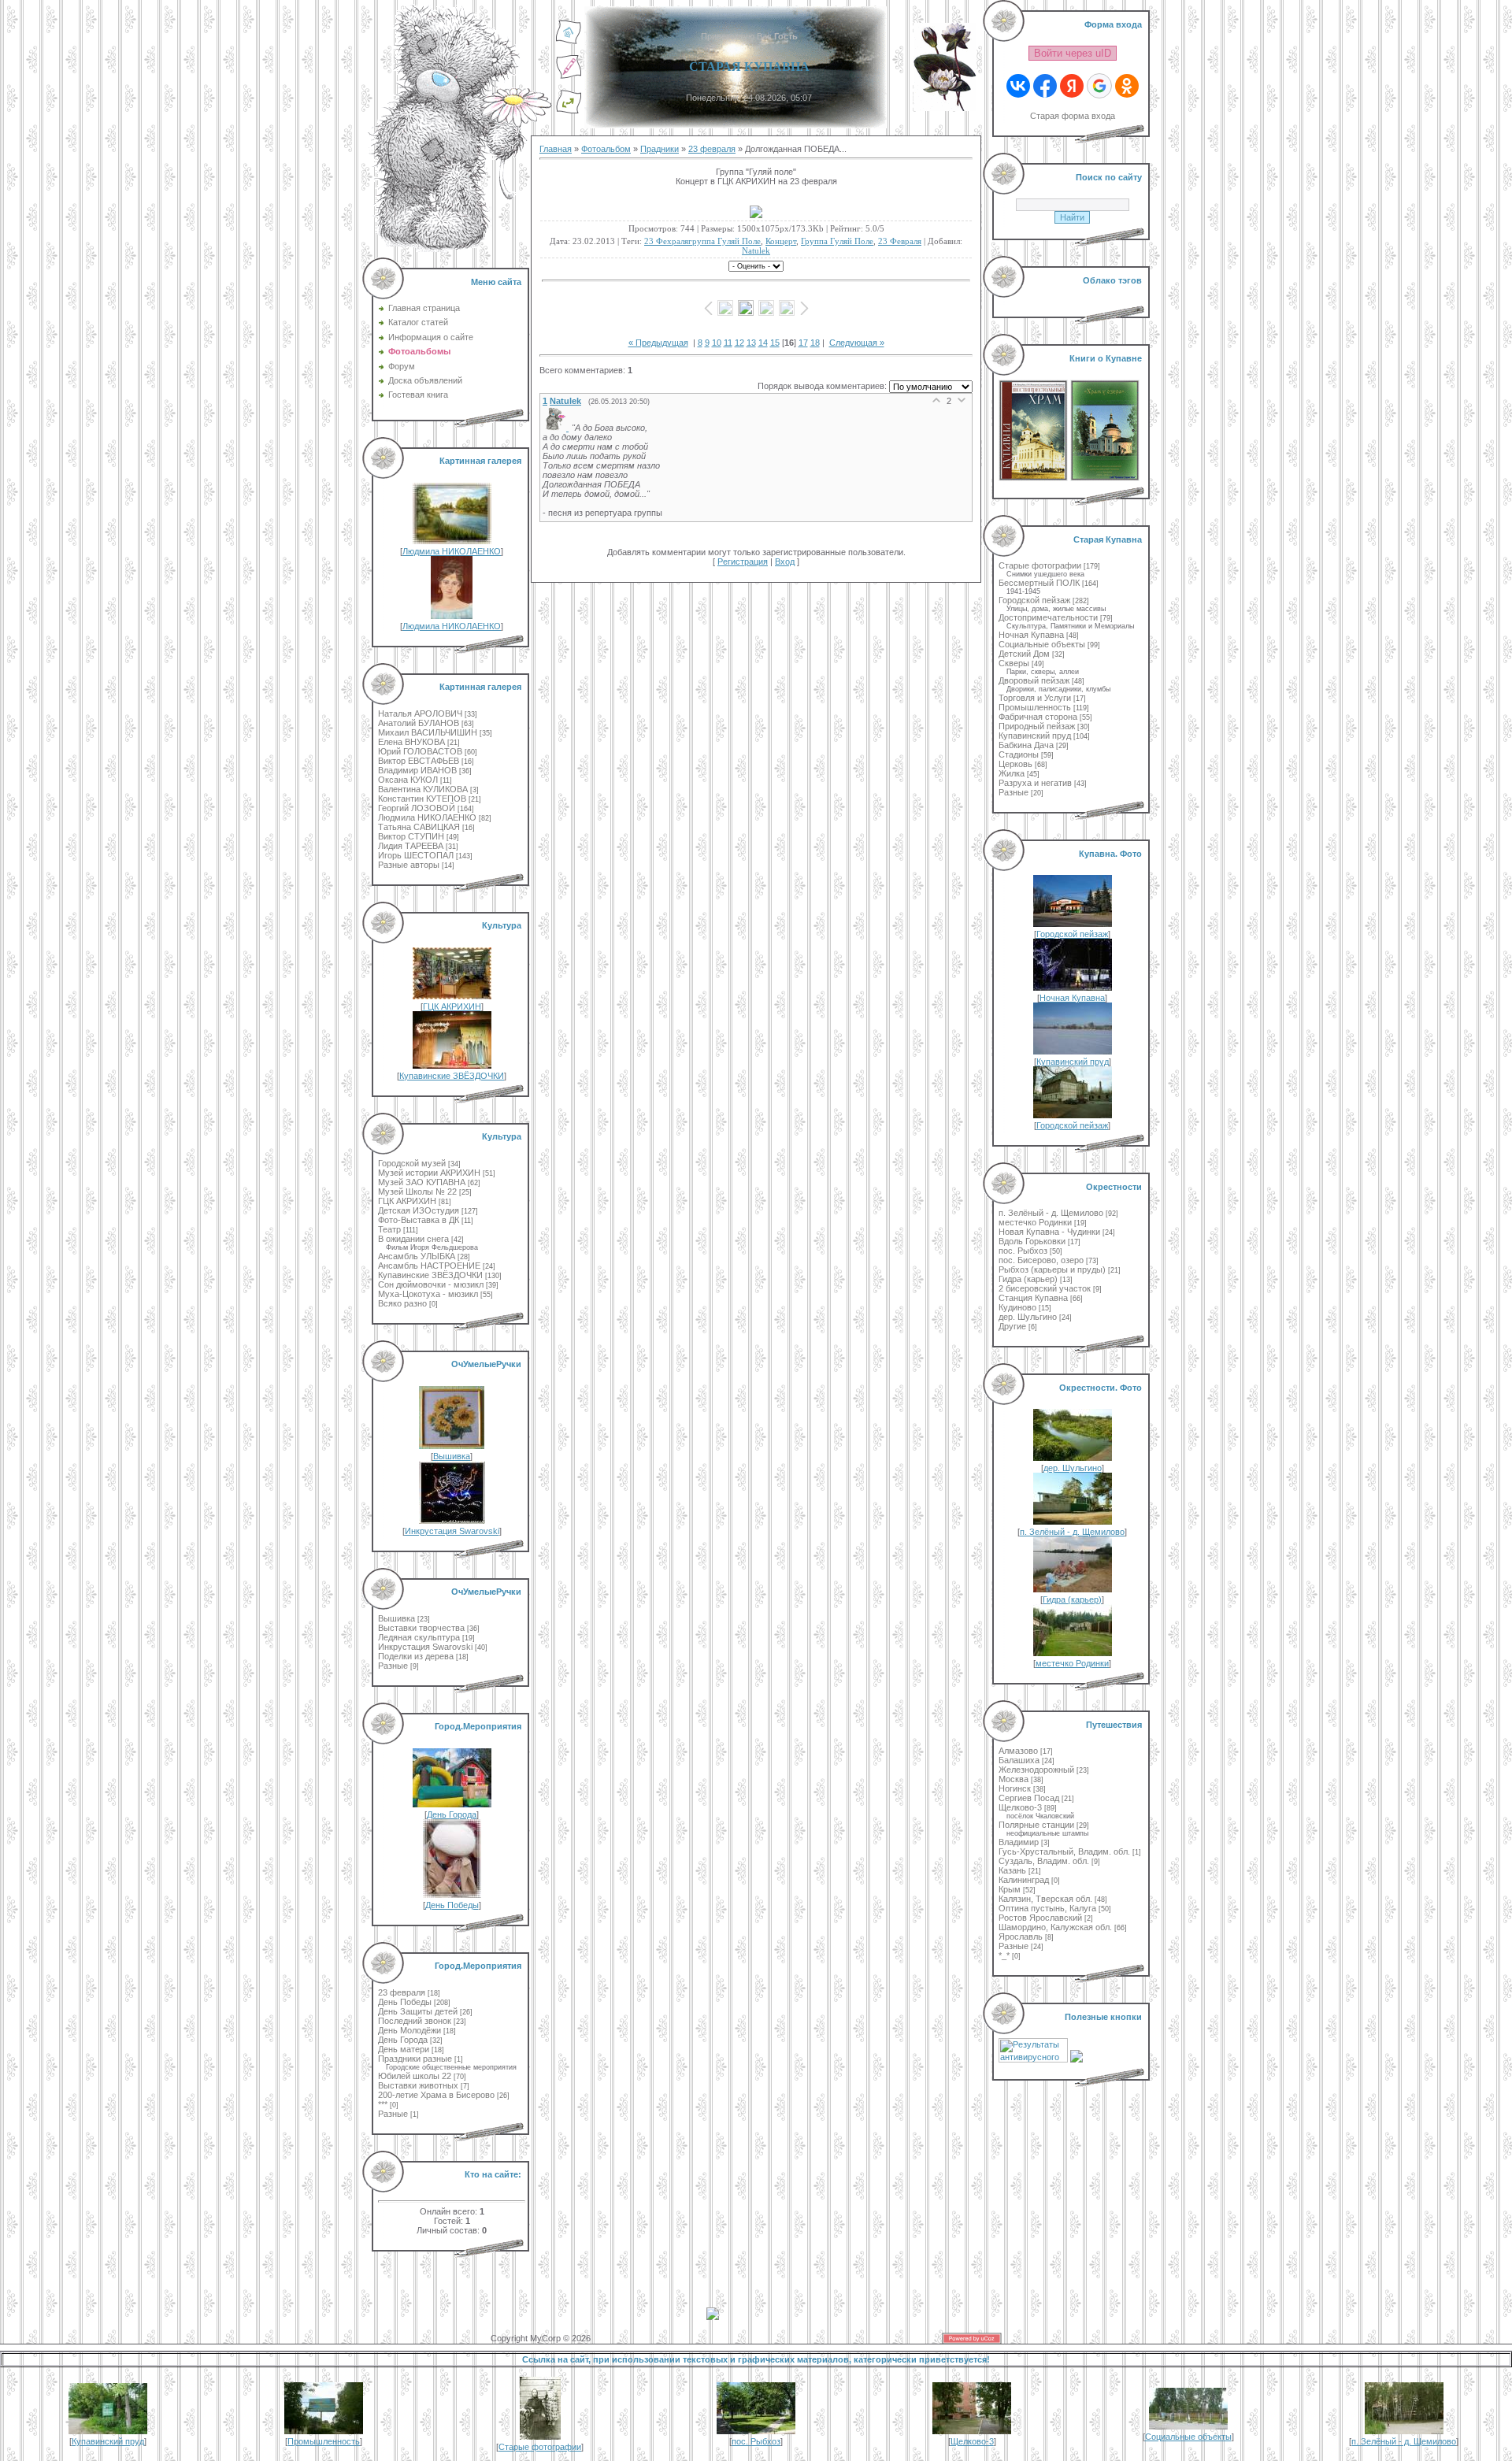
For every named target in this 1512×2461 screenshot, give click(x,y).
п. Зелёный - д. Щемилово (1051, 1213)
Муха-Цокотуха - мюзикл (428, 1294)
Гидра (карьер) (1028, 1279)
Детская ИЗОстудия (419, 1210)
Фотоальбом (606, 149)
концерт (781, 241)
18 (815, 343)
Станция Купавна (1033, 1298)
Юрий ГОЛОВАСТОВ (420, 751)
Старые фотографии (1040, 565)
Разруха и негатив (1035, 783)
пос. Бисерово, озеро (1041, 1260)
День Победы (452, 1905)
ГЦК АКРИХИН (452, 1006)
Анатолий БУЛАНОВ (419, 723)
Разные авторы (409, 865)
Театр (389, 1229)
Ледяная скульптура (419, 1637)
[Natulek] (557, 428)
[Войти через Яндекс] (1072, 86)
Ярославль (1021, 1937)
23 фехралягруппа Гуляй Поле (702, 241)
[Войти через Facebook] (1045, 86)
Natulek (756, 250)
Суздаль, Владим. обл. (1044, 1861)
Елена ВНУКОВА (411, 742)
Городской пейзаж (1034, 600)
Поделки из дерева (416, 1656)
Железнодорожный (1036, 1770)
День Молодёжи (409, 2030)
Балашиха (1019, 1760)
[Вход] (569, 111)
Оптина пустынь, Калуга (1047, 1908)
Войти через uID (1073, 53)
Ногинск (1015, 1788)
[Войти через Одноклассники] (1127, 86)
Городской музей (412, 1163)
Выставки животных (418, 2085)
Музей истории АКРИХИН (429, 1173)
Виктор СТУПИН (411, 836)
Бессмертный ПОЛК (1039, 583)
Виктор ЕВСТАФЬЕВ (419, 761)
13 (751, 343)
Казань (1012, 1870)
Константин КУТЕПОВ (422, 799)
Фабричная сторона (1038, 717)
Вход (785, 562)
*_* (1004, 1955)
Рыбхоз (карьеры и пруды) (1052, 1269)
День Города (452, 1814)
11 (728, 343)
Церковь (1015, 764)
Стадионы (1019, 754)
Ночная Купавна (1031, 635)
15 (775, 343)
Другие (1012, 1326)
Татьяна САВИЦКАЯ (419, 827)
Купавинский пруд (1035, 736)
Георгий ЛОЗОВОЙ (417, 808)
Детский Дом (1024, 654)
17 (803, 343)
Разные (393, 1666)
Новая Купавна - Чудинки (1049, 1232)
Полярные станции (1036, 1825)
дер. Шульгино (1028, 1317)
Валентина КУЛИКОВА (423, 789)
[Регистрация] (569, 76)
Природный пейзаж (1037, 726)
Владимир (1019, 1842)
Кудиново (1017, 1307)
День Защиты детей (418, 2011)
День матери (404, 2049)
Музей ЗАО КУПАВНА (422, 1182)
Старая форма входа (1073, 116)
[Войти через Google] (1099, 86)
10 (717, 343)
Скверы (1014, 663)
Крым (1010, 1889)
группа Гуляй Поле (837, 241)
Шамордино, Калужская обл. (1055, 1927)
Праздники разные (415, 2059)
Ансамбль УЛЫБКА (417, 1256)
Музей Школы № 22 (417, 1192)
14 (763, 343)
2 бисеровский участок (1045, 1288)
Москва (1014, 1779)
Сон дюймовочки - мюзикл (431, 1284)
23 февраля (402, 1992)
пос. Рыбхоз (1023, 1251)
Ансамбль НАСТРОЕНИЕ (429, 1266)
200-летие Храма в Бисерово (436, 2095)
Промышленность (1035, 707)
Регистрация (743, 562)
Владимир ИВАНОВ (417, 770)
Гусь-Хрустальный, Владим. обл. (1064, 1851)
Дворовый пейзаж (1034, 680)
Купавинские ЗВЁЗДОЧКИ (452, 1076)
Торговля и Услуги (1035, 698)
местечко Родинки (1035, 1222)
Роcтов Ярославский (1040, 1918)
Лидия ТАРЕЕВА (411, 846)
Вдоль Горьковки (1032, 1241)
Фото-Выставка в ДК (419, 1220)
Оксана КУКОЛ (408, 780)
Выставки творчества (421, 1628)
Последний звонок (415, 2021)
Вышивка (452, 1456)
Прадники (660, 149)
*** (383, 2104)
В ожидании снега (413, 1239)
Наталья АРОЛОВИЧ (420, 713)
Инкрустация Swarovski (452, 1531)
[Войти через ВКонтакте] (1018, 86)
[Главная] (569, 42)
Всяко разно (402, 1303)
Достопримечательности (1048, 617)
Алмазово (1018, 1751)
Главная (556, 149)
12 (739, 343)
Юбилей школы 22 (415, 2076)
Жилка (1012, 773)
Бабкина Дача (1026, 745)
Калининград (1024, 1880)
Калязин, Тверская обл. (1045, 1899)
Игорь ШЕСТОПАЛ (416, 855)
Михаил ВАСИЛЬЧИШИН (428, 732)
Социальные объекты (1042, 644)
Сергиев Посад (1029, 1798)
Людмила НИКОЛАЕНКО (452, 551)
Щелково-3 (1020, 1807)
